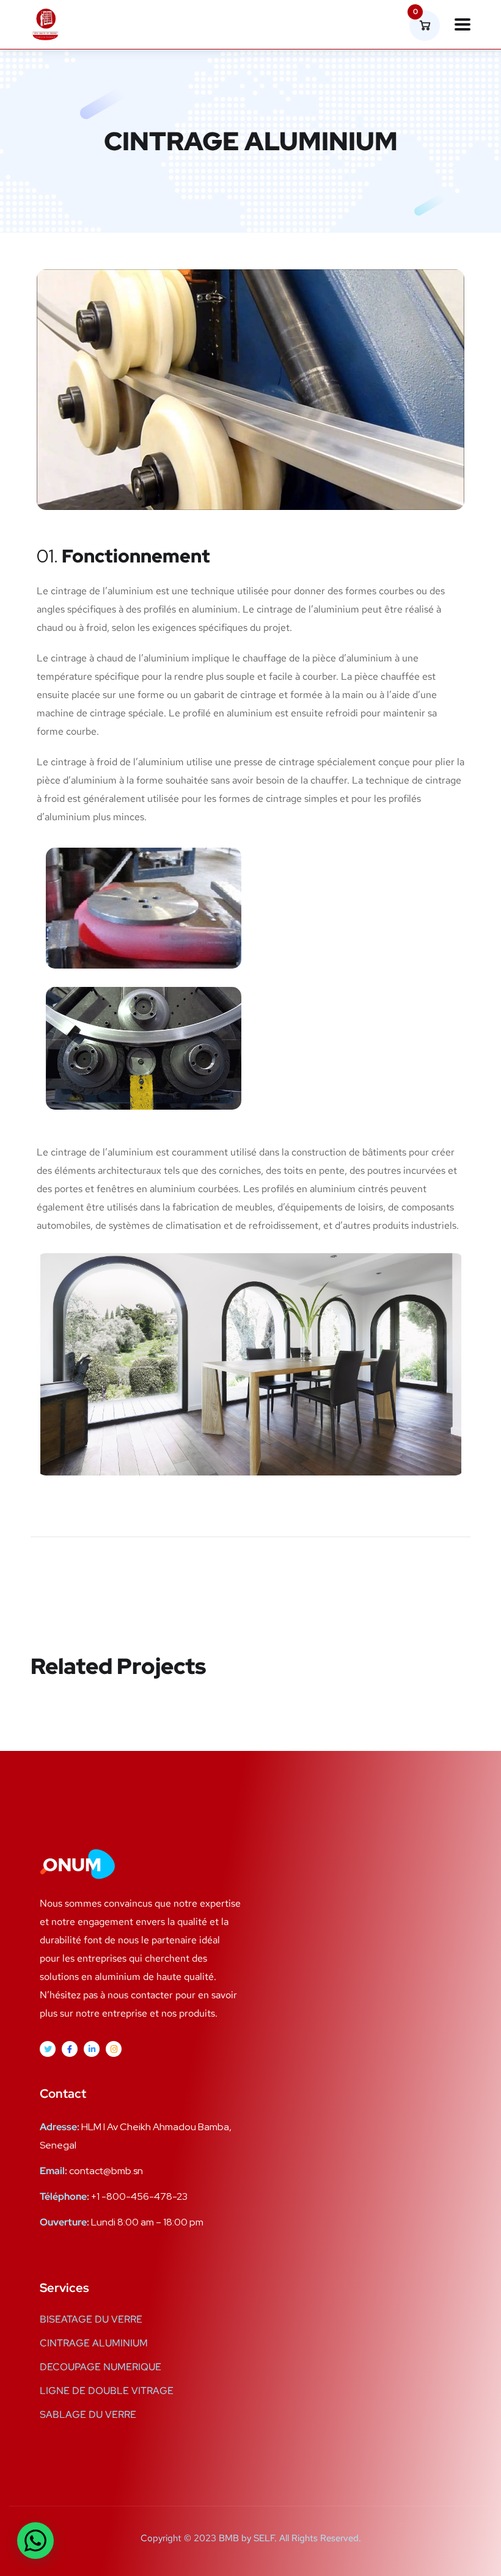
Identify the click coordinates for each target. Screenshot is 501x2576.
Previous (75, 1580)
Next (439, 1580)
